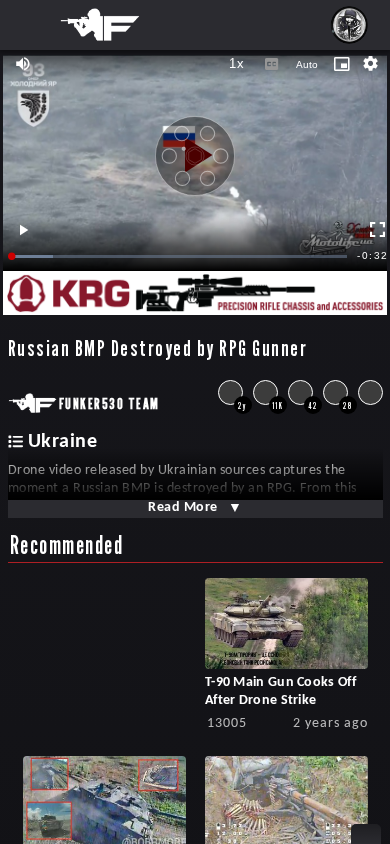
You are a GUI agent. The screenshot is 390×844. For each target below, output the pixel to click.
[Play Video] (195, 148)
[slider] (180, 256)
